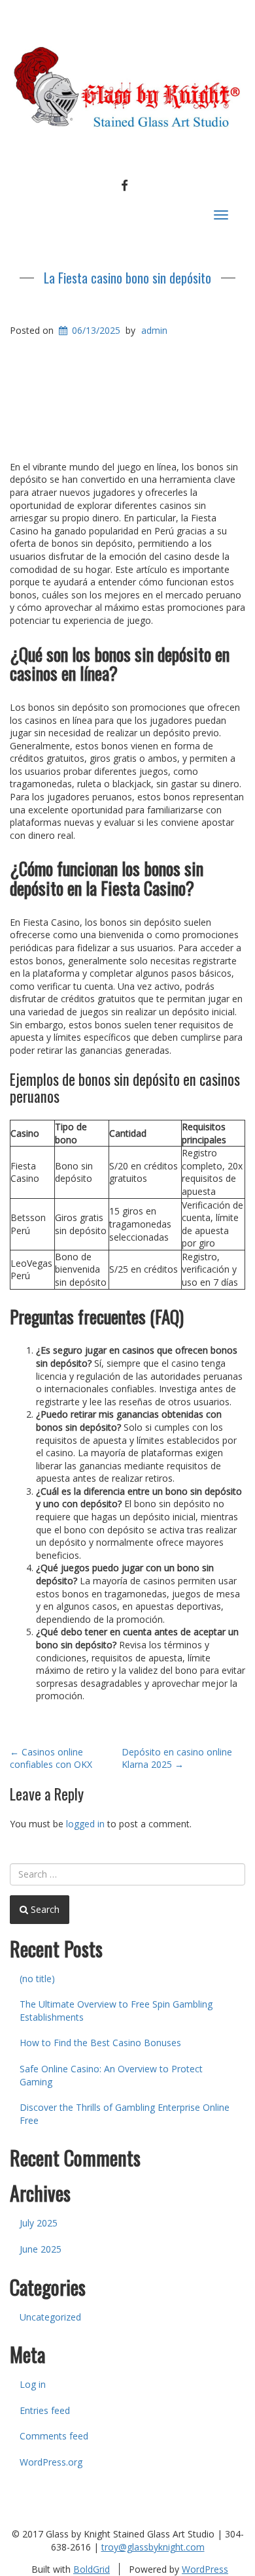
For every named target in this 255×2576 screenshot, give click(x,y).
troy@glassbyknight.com (153, 2547)
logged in (85, 1824)
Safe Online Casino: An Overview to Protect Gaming (111, 2075)
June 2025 (41, 2249)
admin (154, 330)
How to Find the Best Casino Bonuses (100, 2043)
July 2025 (39, 2223)
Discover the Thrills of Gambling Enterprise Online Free (125, 2114)
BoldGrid (92, 2569)
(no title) (37, 1979)
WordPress (205, 2569)
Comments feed (54, 2436)
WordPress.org (51, 2462)
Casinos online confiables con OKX (51, 1758)
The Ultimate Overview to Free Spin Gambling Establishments (116, 2011)
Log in (33, 2384)
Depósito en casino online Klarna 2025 (177, 1758)
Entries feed (45, 2410)
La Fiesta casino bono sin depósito (127, 278)
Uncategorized (50, 2317)
